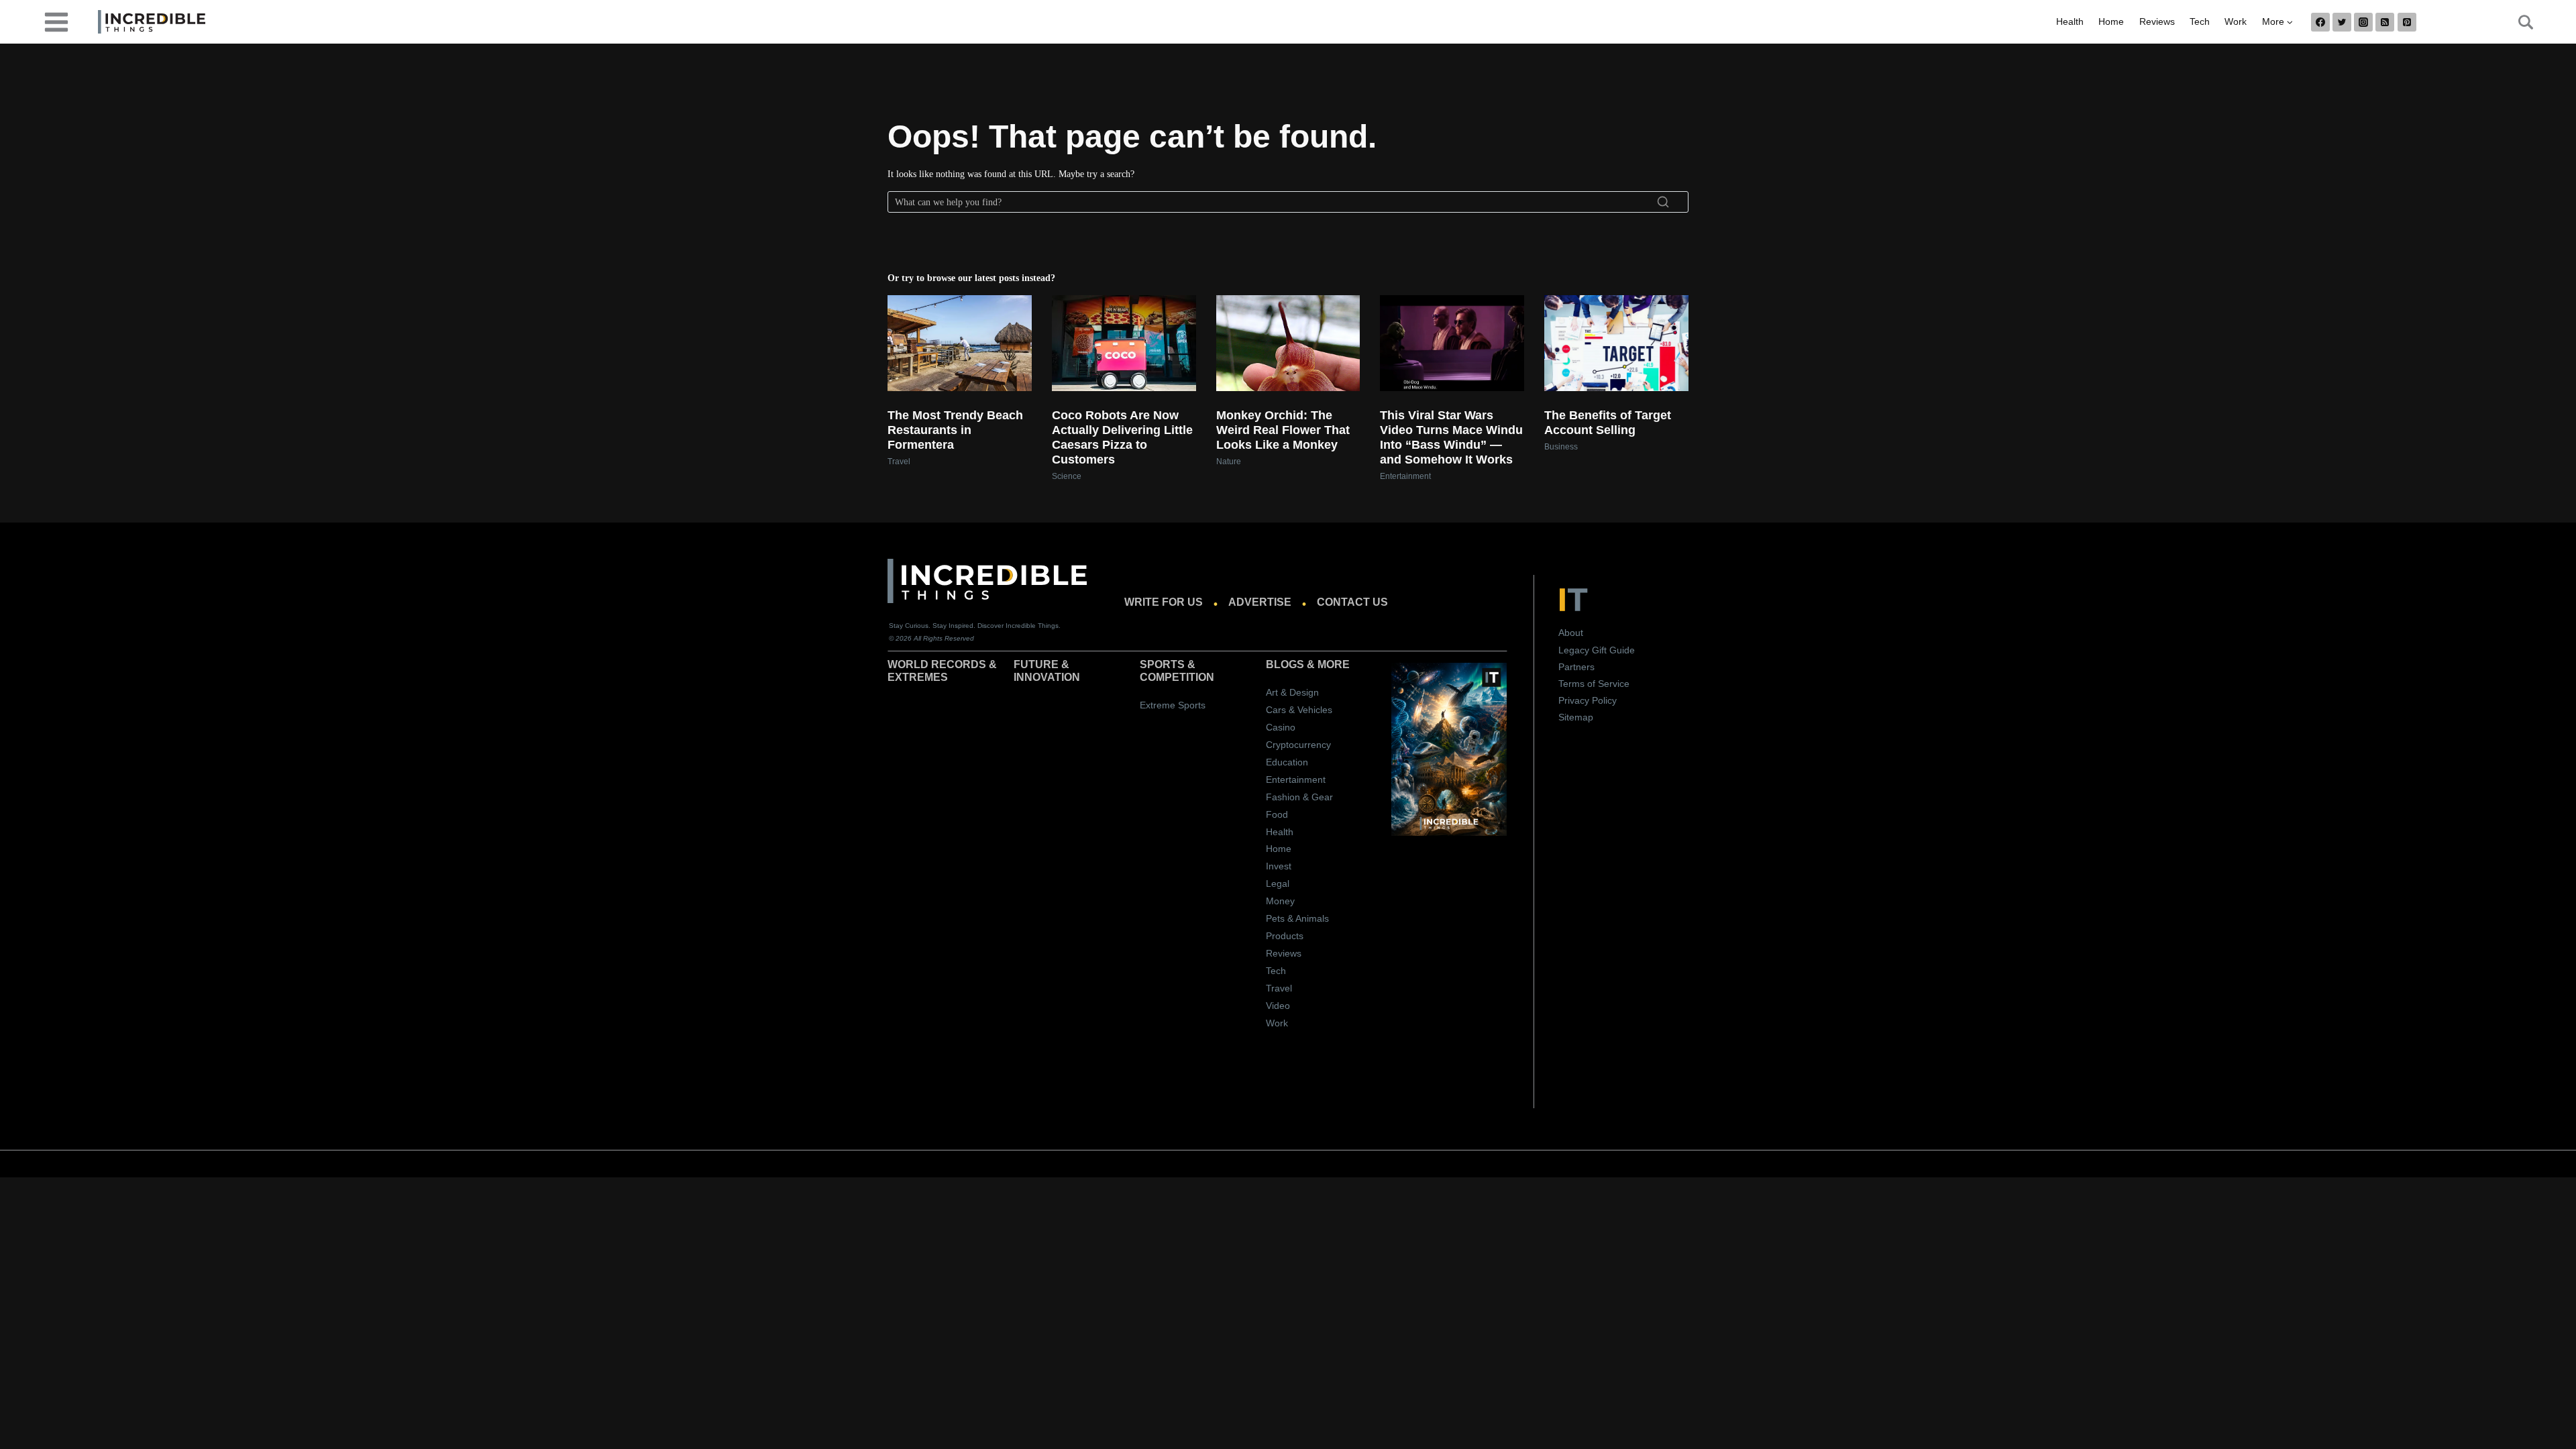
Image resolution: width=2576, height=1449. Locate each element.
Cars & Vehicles (1299, 710)
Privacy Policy (1588, 700)
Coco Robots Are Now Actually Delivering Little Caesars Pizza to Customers (1122, 437)
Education (1287, 762)
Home (2111, 21)
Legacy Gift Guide (1597, 650)
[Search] (1663, 202)
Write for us (1164, 602)
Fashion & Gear (1299, 797)
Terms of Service (1594, 684)
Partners (1576, 667)
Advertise (1260, 602)
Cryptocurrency (1298, 745)
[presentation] (960, 343)
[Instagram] (2363, 22)
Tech (2200, 21)
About (1571, 633)
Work (2236, 21)
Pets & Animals (1297, 918)
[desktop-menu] (56, 21)
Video (1278, 1006)
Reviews (2157, 21)
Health (2070, 21)
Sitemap (1576, 717)
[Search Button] (2518, 22)
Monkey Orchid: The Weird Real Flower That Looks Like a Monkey (1283, 430)
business (1561, 447)
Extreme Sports (1173, 705)
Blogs (1285, 664)
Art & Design (1292, 692)
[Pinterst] (2407, 22)
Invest (1279, 866)
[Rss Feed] (2385, 22)
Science (1067, 476)
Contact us (1352, 602)
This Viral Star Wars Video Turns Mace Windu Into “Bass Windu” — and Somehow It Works (1451, 437)
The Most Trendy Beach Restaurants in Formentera (955, 430)
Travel (899, 462)
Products (1285, 936)
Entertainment (1405, 476)
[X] (2342, 22)
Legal (1278, 883)
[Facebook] (2320, 22)
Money (1280, 901)
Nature (1229, 462)
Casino (1281, 727)
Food (1277, 814)
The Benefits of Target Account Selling (1608, 423)
